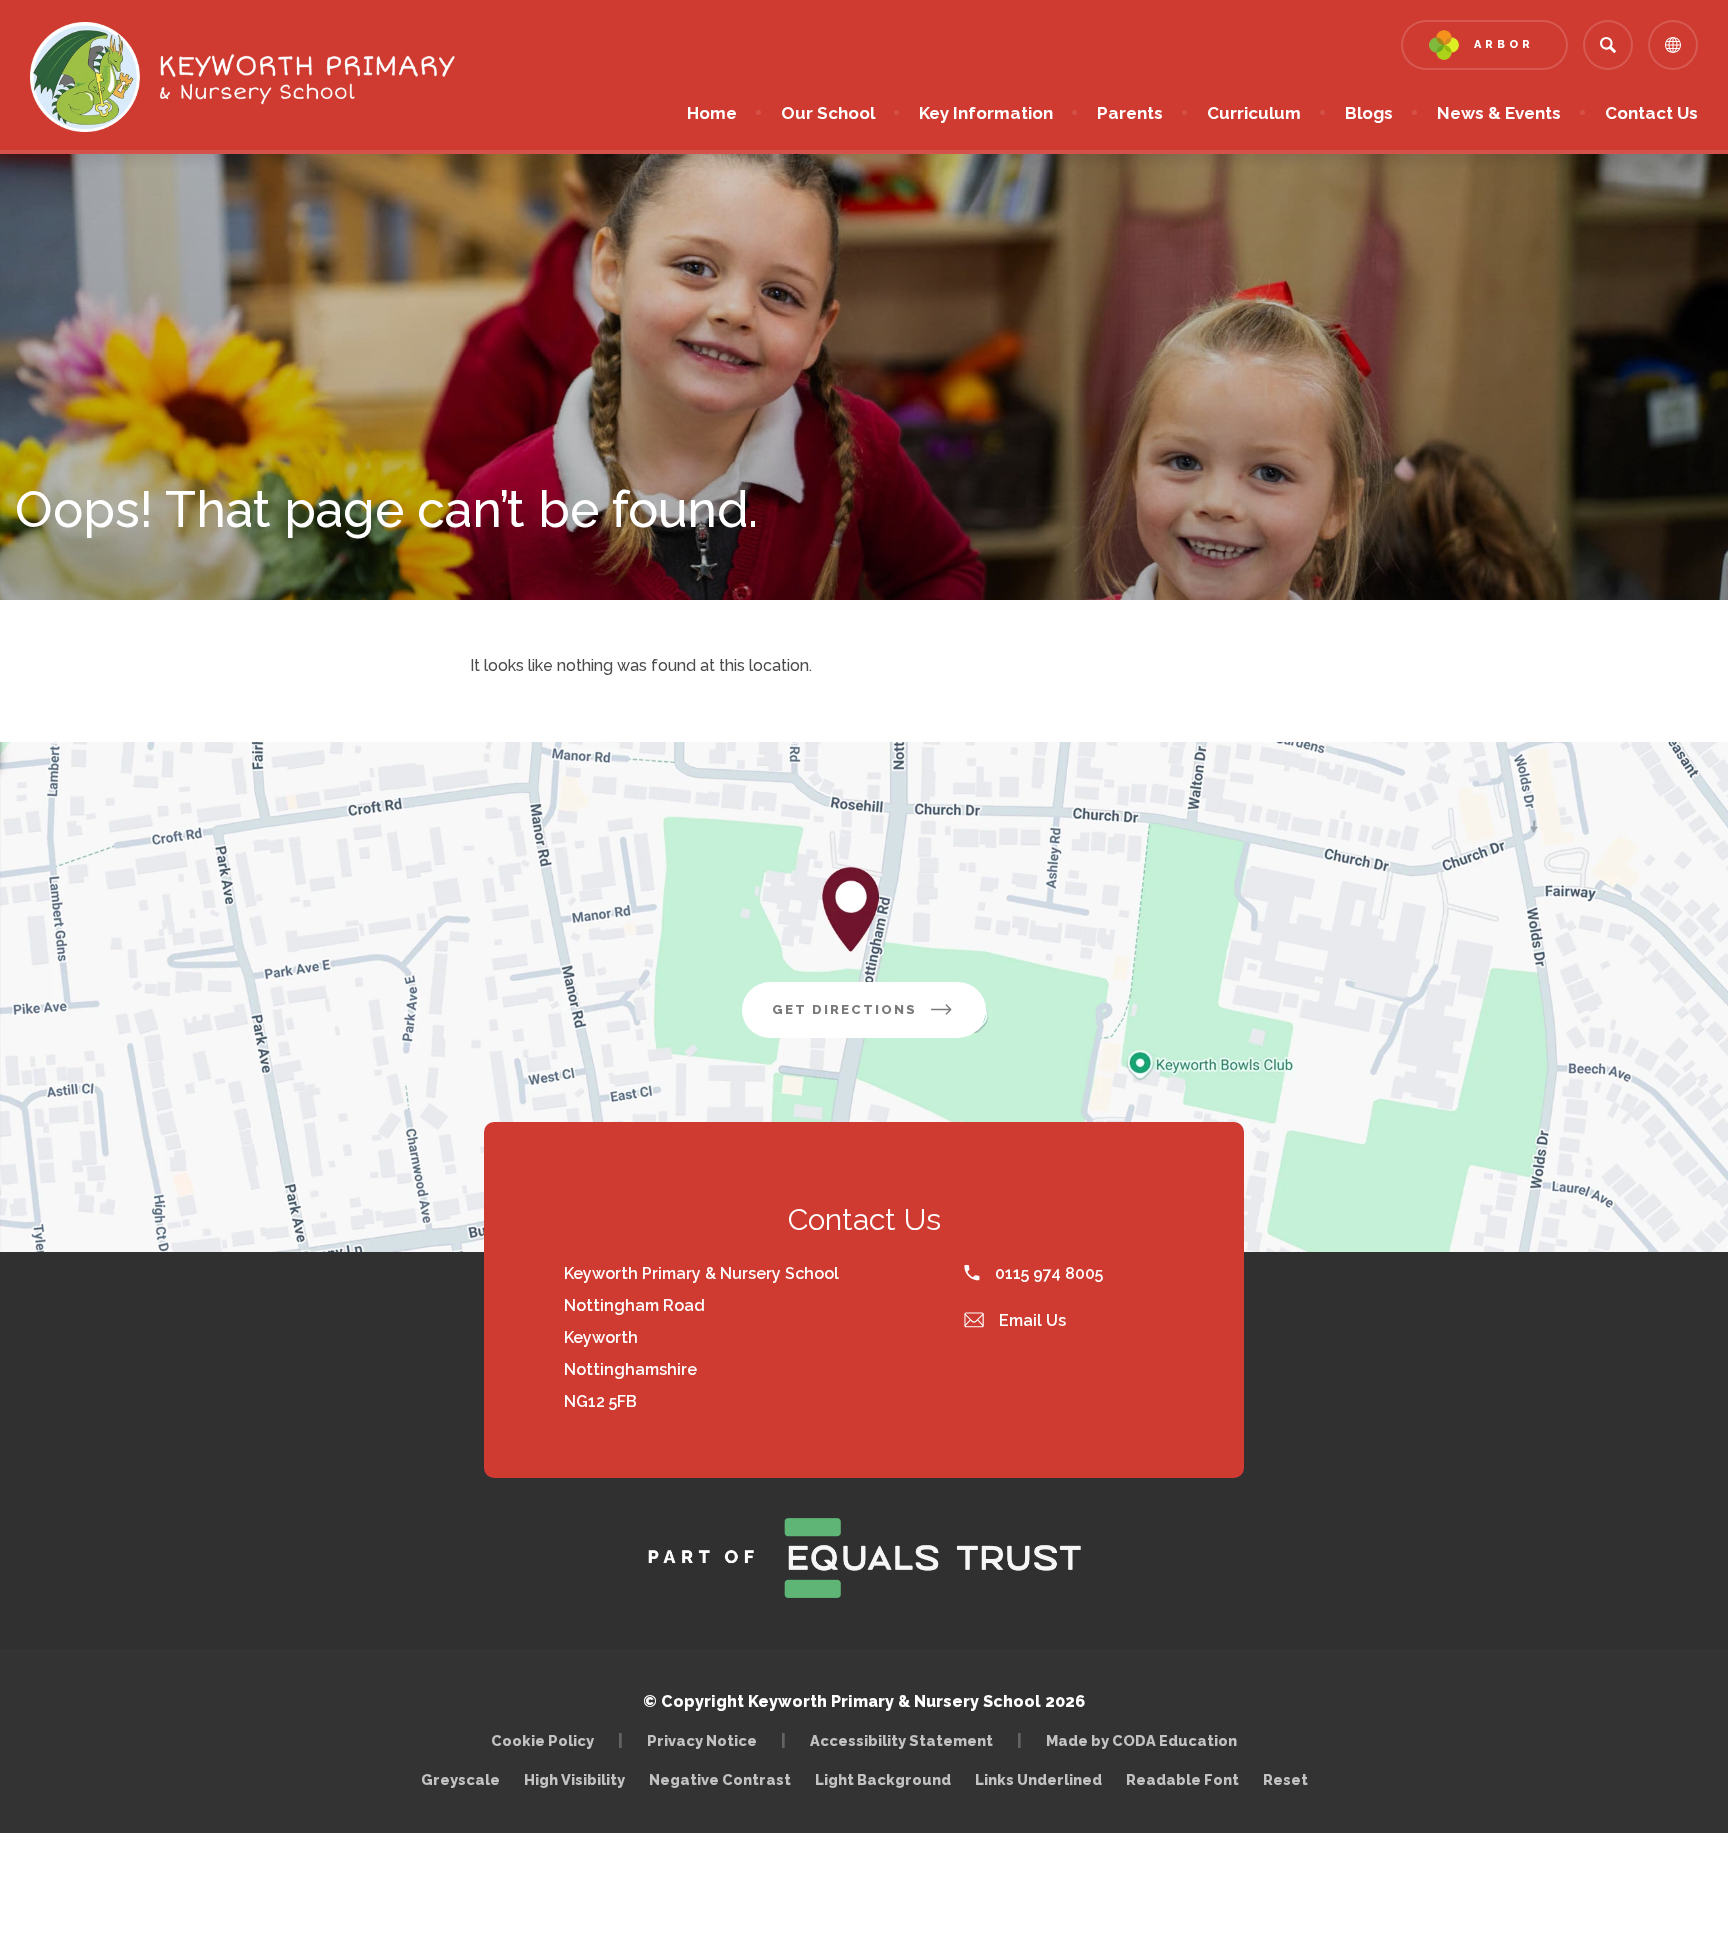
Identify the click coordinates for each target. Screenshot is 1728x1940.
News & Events (1499, 113)
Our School (828, 113)
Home (712, 113)
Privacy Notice (702, 1740)
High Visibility (574, 1779)
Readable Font (1182, 1779)
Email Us (1030, 1320)
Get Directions (879, 1019)
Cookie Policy (542, 1740)
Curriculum (1254, 113)
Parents (1130, 113)
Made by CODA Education (1146, 1740)
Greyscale (460, 1779)
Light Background (883, 1779)
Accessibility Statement (901, 1740)
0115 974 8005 (1047, 1273)
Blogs (1369, 113)
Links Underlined (1038, 1779)
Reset (1285, 1779)
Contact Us (1651, 113)
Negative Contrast (720, 1779)
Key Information (986, 113)
